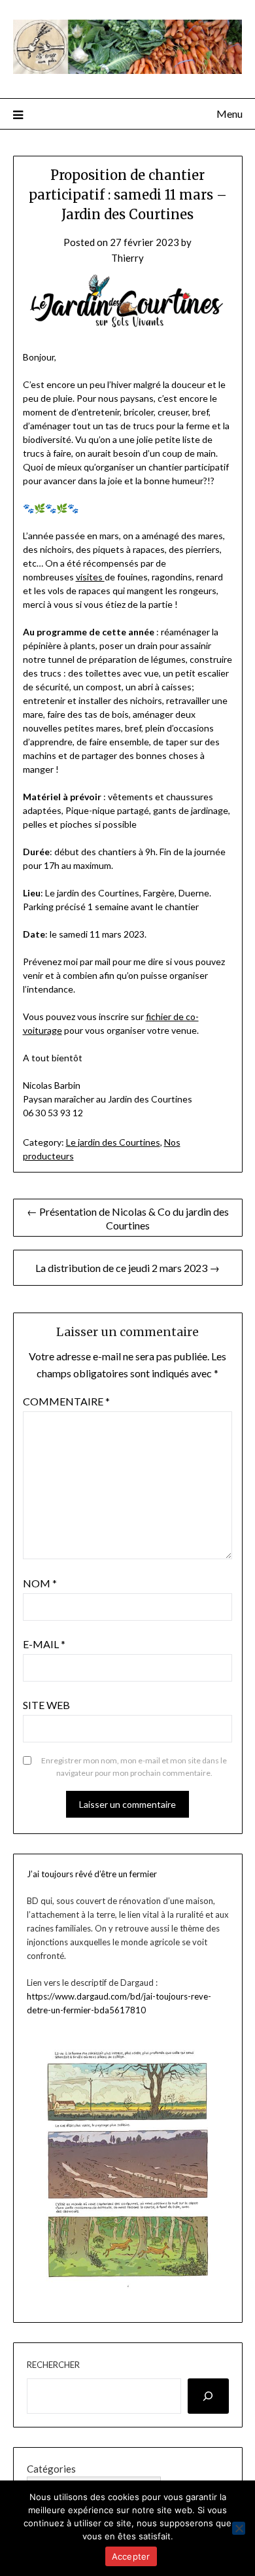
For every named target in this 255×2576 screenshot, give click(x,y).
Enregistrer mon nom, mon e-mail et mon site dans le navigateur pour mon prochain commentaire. (134, 1767)
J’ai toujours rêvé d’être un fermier (92, 1874)
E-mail (44, 1644)
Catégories (51, 2469)
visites (90, 577)
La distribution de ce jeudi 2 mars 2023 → (127, 1268)
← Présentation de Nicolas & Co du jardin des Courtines (128, 1218)
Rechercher (53, 2365)
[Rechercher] (208, 2396)
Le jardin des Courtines (113, 1142)
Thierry (127, 258)
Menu (229, 114)
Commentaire (66, 1401)
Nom (40, 1583)
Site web (46, 1705)
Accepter (131, 2556)
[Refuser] (239, 2528)
